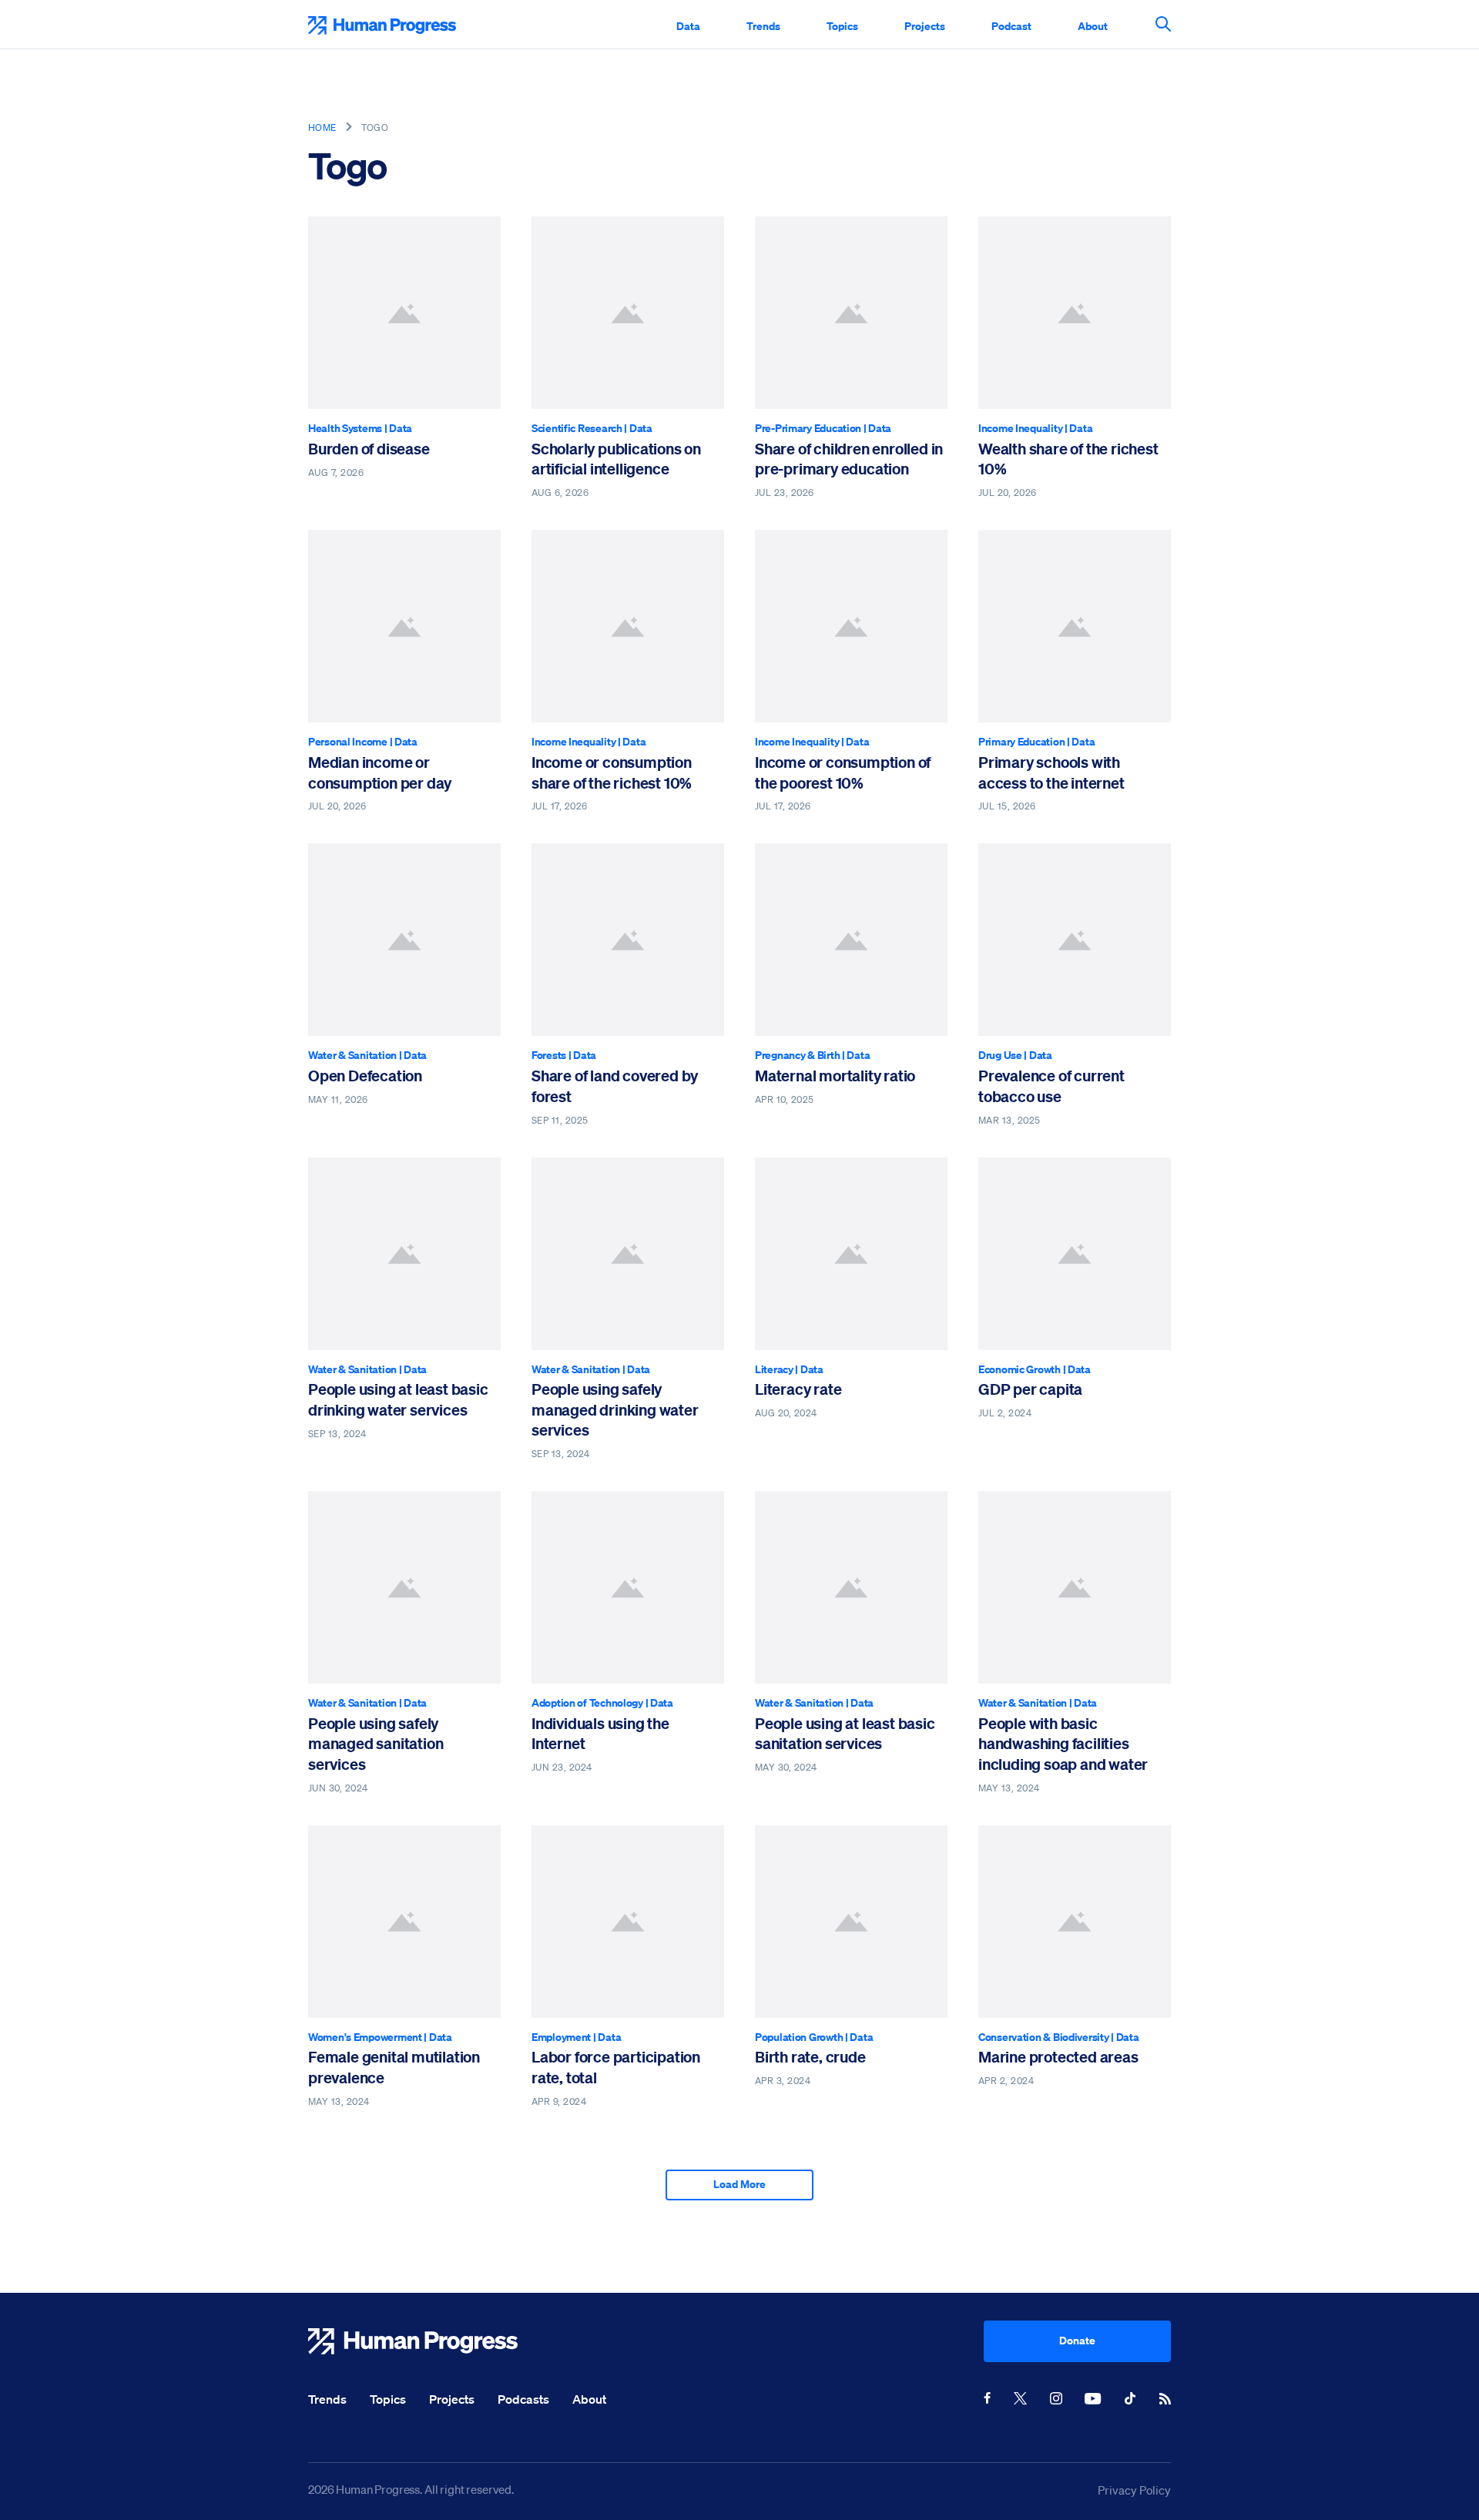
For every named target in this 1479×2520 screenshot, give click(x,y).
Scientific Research (577, 428)
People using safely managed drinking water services (615, 1409)
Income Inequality (1020, 428)
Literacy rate (798, 1389)
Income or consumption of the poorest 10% (843, 772)
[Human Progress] (646, 2341)
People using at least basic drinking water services (398, 1399)
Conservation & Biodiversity (1043, 2037)
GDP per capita (1030, 1389)
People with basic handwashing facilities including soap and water (1063, 1744)
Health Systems (345, 428)
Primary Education (1021, 741)
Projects (925, 26)
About (1093, 26)
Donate (1077, 2340)
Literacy (774, 1369)
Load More (739, 2184)
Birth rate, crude (810, 2057)
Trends (763, 26)
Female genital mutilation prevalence (394, 2067)
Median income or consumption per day (380, 772)
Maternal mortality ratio (835, 1076)
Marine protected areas (1058, 2057)
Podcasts (523, 2399)
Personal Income (348, 741)
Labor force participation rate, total (616, 2067)
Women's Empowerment (365, 2037)
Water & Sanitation (352, 1055)
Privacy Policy (1134, 2490)
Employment (561, 2037)
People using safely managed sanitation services (376, 1744)
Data (688, 26)
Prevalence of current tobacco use (1051, 1086)
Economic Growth (1020, 1369)
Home (322, 127)
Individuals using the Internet (600, 1733)
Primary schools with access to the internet (1051, 772)
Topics (842, 26)
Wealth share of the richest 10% (1068, 459)
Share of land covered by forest (615, 1086)
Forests (549, 1055)
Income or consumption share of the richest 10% (612, 772)
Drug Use (1000, 1055)
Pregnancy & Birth (797, 1055)
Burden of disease (369, 449)
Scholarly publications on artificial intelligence (616, 459)
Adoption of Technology (587, 1702)
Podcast (1011, 26)
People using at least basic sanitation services (845, 1733)
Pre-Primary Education (808, 428)
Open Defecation (365, 1076)
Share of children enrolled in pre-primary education (849, 459)
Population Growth (799, 2037)
